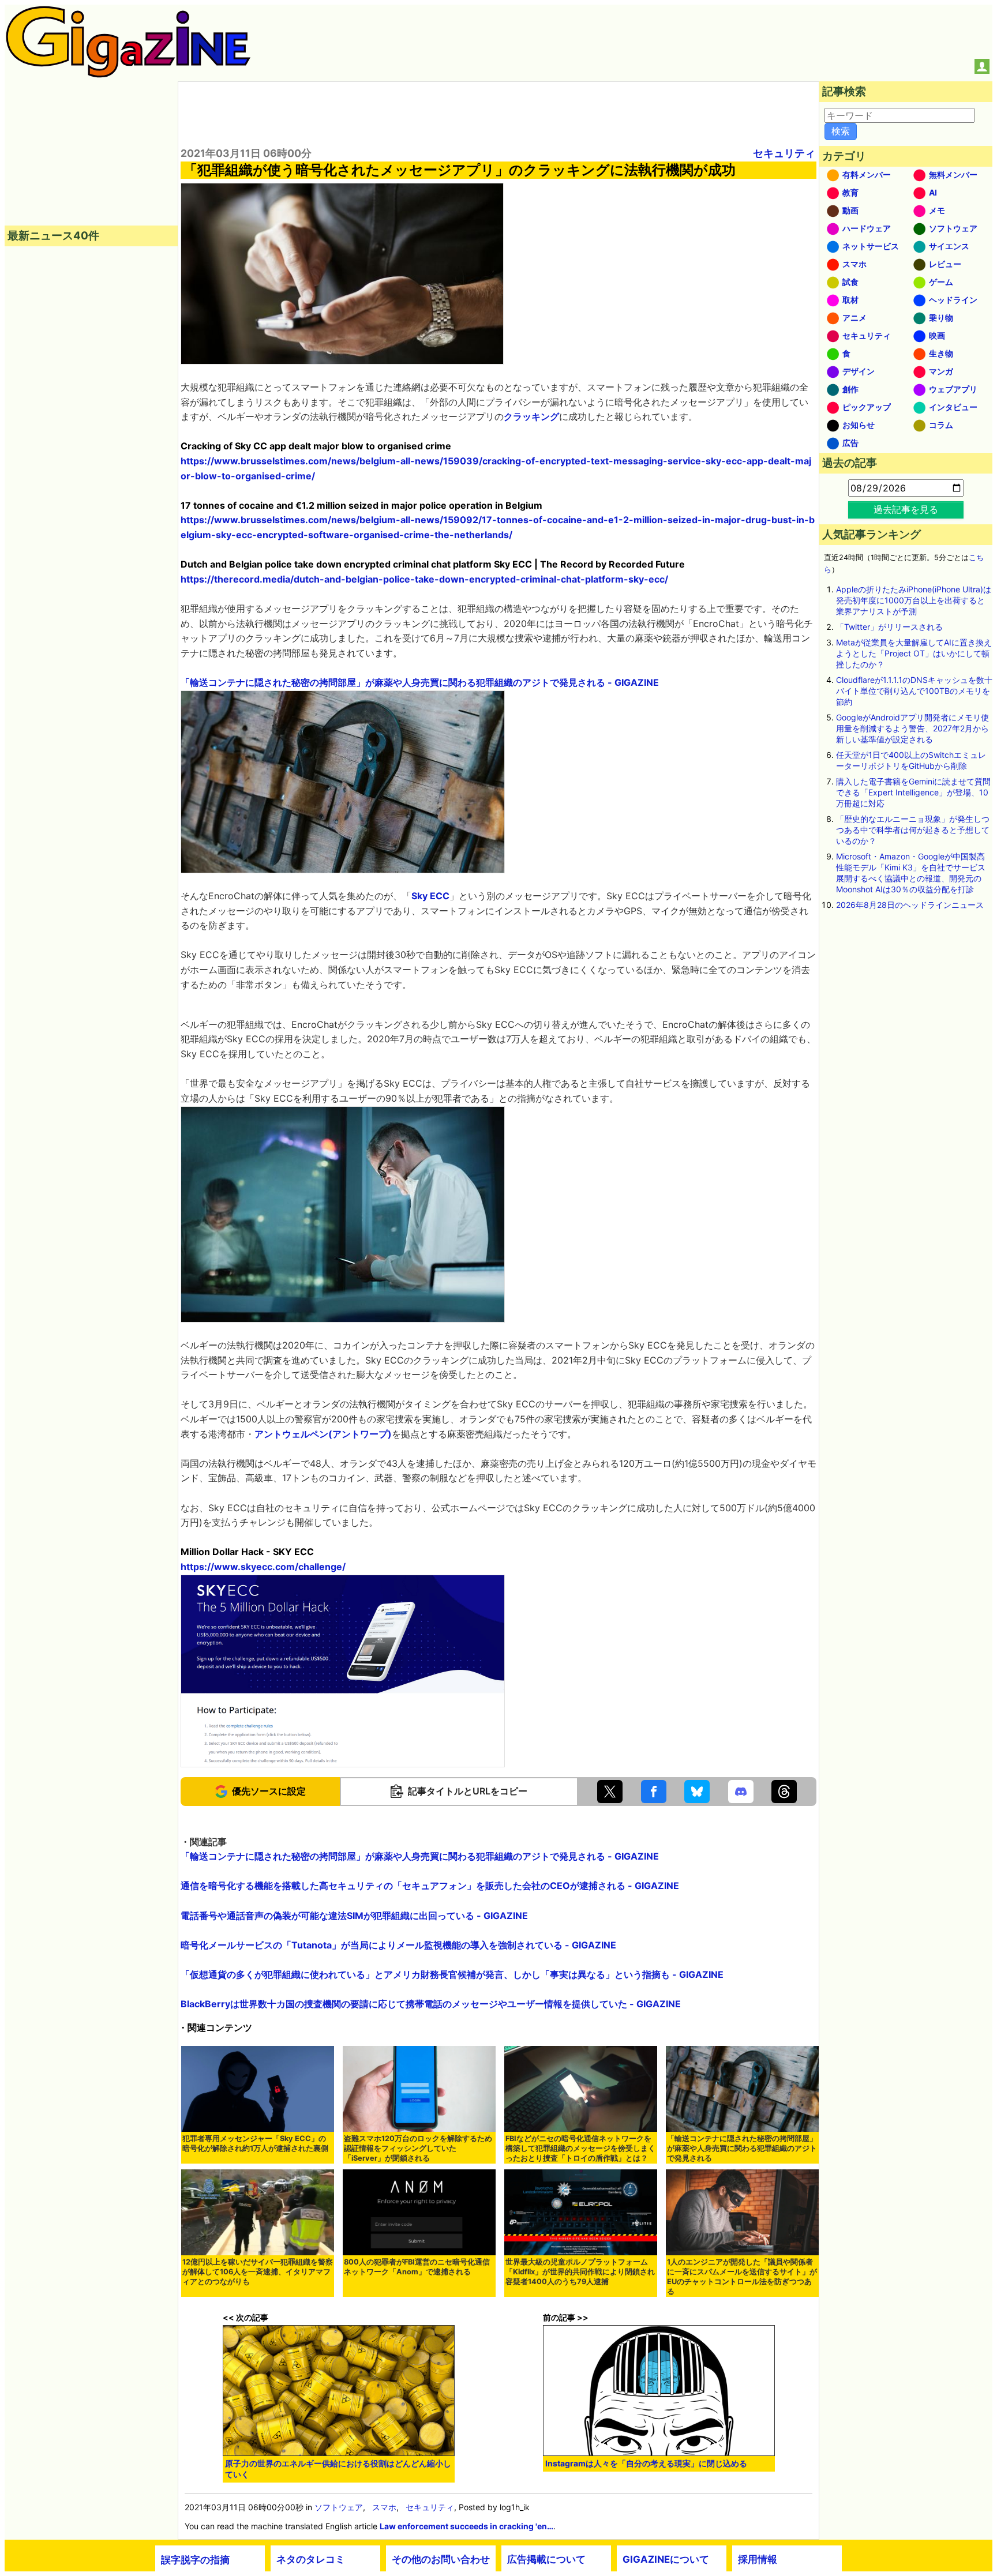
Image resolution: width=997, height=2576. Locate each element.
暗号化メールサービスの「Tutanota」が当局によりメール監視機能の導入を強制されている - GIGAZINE (398, 1945)
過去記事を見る (906, 509)
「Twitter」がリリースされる (889, 627)
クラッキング (531, 416)
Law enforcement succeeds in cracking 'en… (466, 2526)
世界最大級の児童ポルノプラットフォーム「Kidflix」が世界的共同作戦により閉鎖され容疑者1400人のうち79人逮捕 (580, 2272)
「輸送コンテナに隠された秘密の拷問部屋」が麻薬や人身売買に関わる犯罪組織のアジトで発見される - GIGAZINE (420, 682)
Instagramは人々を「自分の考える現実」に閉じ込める (646, 2463)
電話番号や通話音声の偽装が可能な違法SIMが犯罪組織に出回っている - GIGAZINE (354, 1916)
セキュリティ (784, 153)
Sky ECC (430, 896)
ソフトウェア (339, 2507)
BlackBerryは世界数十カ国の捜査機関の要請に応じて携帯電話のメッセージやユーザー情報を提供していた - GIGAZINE (431, 2004)
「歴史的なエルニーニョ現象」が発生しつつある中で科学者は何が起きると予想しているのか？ (913, 830)
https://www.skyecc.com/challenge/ (263, 1567)
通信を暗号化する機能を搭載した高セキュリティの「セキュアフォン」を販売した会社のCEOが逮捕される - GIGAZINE (430, 1886)
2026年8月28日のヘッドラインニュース (910, 905)
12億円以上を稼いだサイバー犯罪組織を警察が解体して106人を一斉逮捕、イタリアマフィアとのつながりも (258, 2272)
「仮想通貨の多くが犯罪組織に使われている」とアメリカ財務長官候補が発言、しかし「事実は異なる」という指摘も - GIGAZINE (452, 1974)
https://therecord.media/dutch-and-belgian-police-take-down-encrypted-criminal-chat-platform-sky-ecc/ (424, 579)
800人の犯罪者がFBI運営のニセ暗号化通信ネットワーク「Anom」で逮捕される (417, 2267)
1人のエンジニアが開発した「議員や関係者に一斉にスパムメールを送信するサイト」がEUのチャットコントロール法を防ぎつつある (742, 2277)
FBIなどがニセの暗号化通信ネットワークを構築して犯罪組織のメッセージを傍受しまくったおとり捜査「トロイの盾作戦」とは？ (580, 2148)
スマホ (384, 2507)
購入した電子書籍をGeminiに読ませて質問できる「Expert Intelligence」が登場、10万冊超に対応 (913, 792)
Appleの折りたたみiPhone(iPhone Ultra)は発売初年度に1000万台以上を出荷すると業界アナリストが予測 (914, 600)
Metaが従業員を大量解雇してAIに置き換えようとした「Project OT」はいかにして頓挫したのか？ (914, 653)
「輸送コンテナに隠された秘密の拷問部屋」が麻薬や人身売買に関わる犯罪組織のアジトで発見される (742, 2148)
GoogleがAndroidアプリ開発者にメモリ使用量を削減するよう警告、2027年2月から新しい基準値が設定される (912, 728)
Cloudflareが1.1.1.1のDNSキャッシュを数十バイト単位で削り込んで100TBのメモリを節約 (914, 691)
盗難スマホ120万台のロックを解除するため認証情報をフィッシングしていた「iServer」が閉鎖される (418, 2148)
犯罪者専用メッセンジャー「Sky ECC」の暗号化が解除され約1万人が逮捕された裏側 (255, 2143)
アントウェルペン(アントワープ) (323, 1434)
